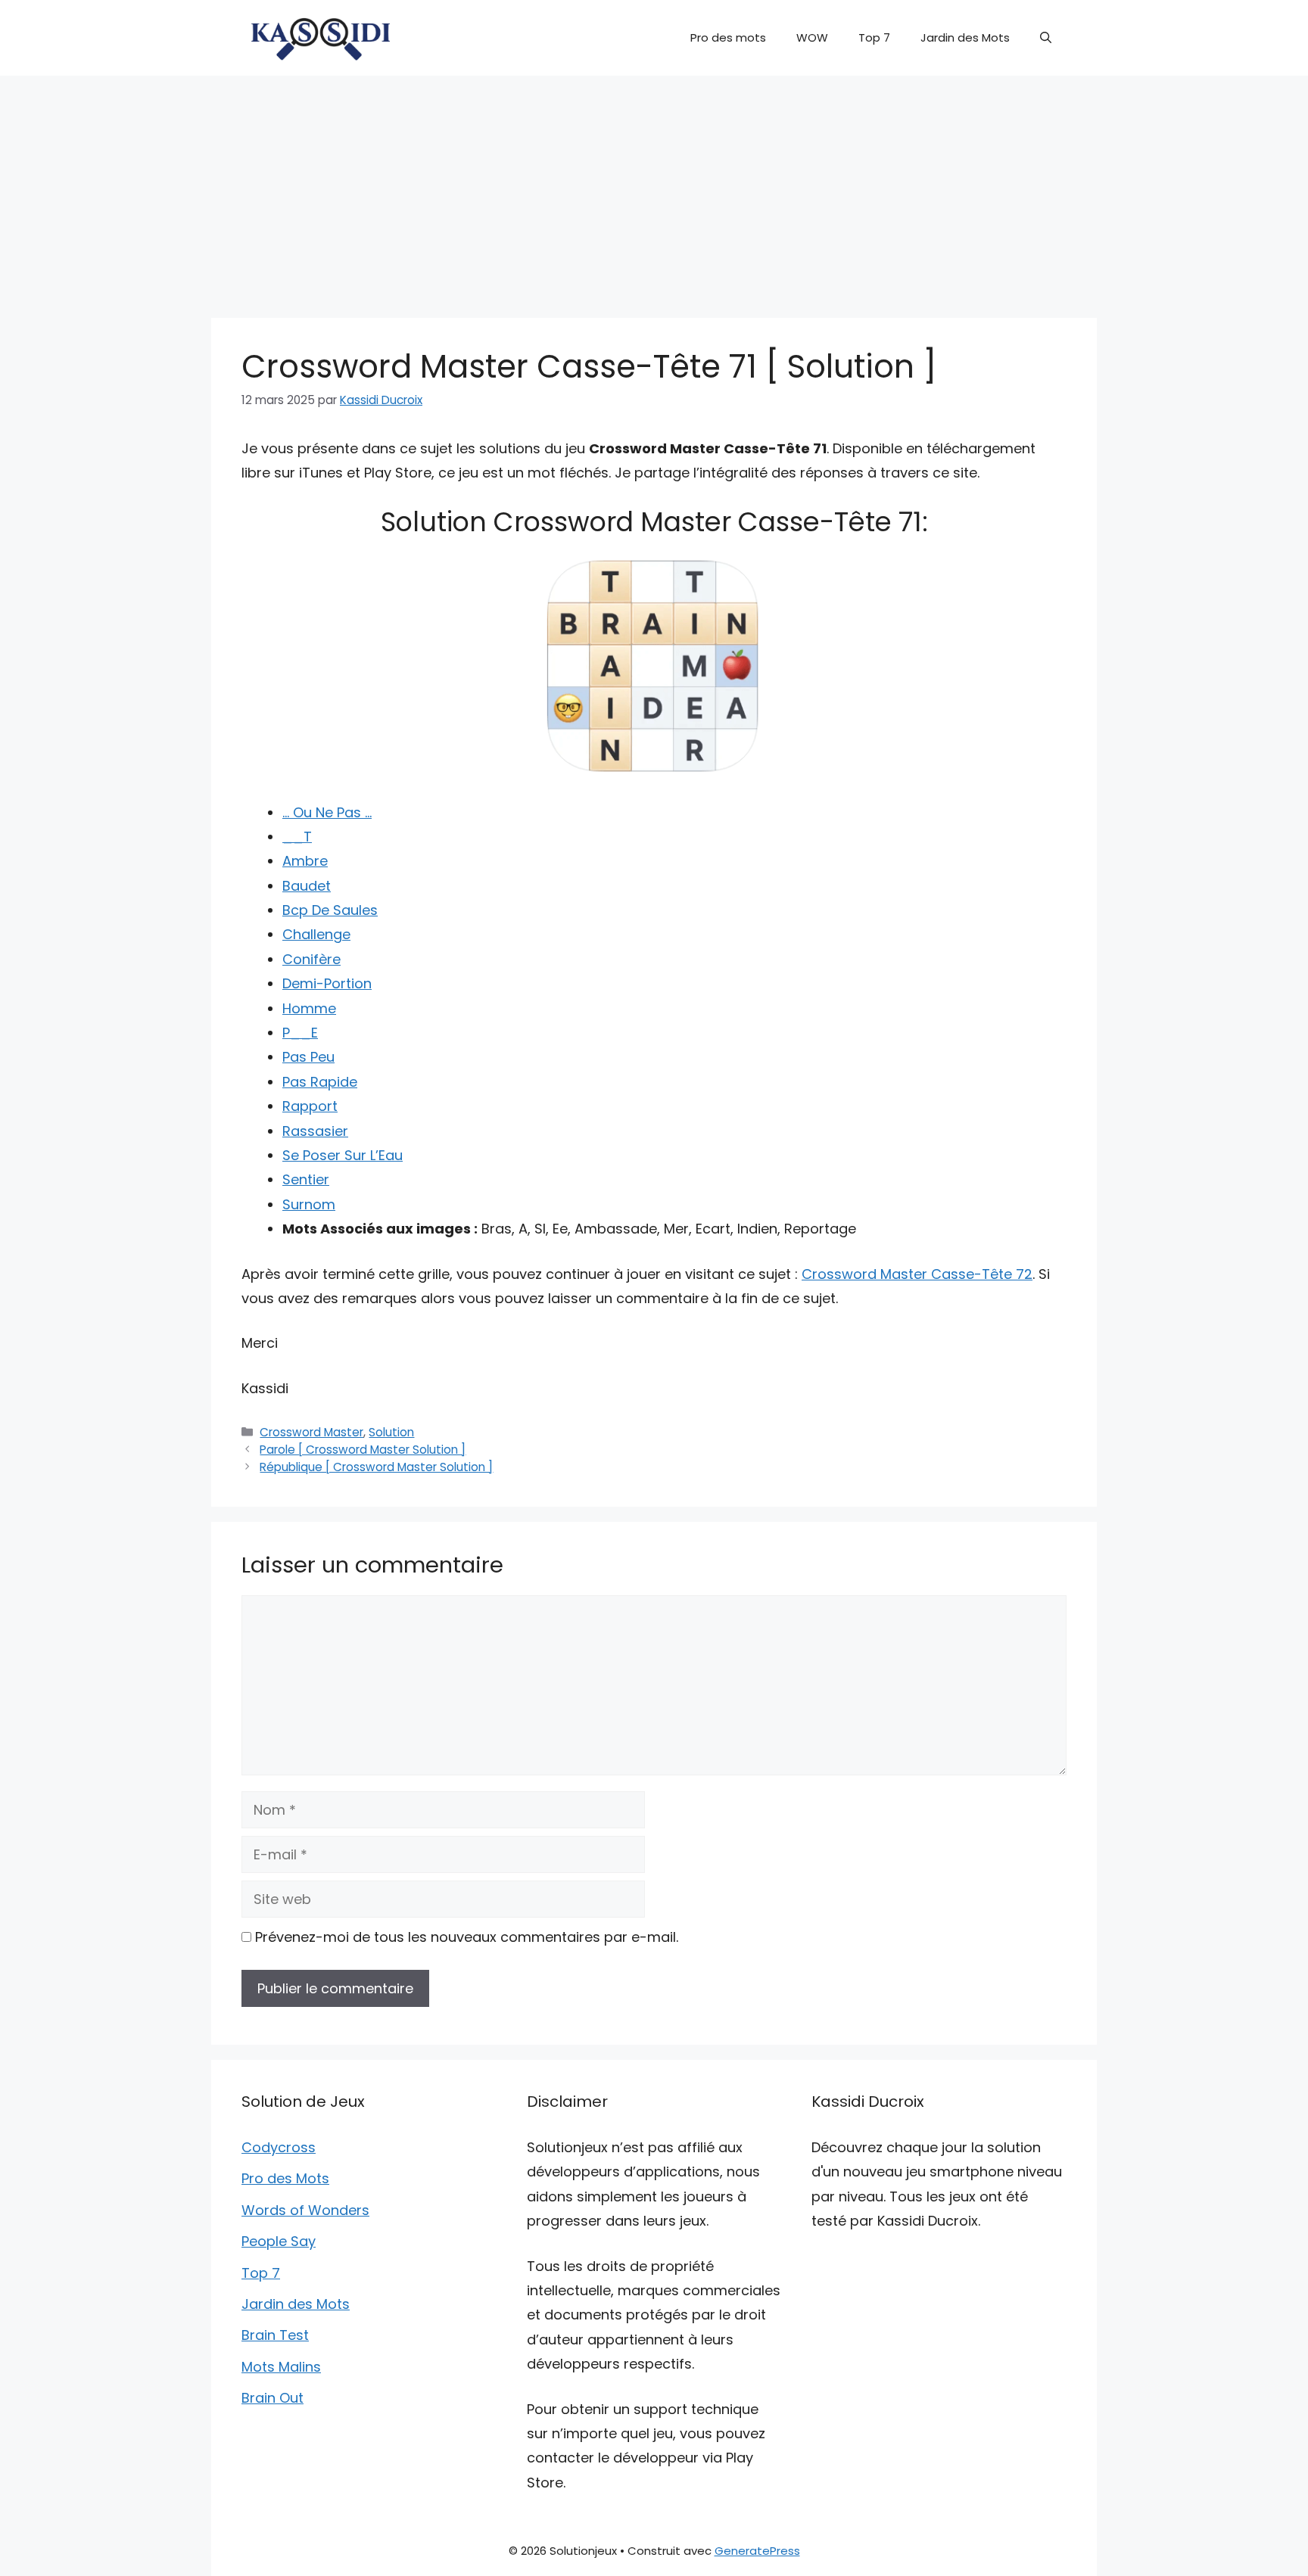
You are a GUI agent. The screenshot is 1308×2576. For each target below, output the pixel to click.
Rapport (310, 1106)
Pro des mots (728, 37)
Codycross (279, 2147)
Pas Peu (308, 1057)
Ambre (305, 861)
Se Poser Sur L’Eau (343, 1155)
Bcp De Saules (330, 910)
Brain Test (275, 2335)
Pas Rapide (320, 1082)
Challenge (316, 934)
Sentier (306, 1179)
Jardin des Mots (965, 37)
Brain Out (272, 2398)
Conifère (311, 959)
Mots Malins (281, 2367)
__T (297, 837)
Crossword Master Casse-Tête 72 (917, 1274)
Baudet (307, 886)
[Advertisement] (654, 189)
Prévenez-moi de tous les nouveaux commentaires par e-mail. (467, 1937)
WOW (812, 37)
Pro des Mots (285, 2178)
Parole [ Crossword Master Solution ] (363, 1450)
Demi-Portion (327, 983)
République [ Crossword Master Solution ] (376, 1467)
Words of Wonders (305, 2210)
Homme (309, 1008)
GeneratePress (757, 2551)
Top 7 (874, 37)
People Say (279, 2241)
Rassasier (315, 1131)
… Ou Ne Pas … (327, 812)
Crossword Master (311, 1432)
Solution (391, 1432)
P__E (300, 1033)
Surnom (309, 1204)
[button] (1046, 38)
